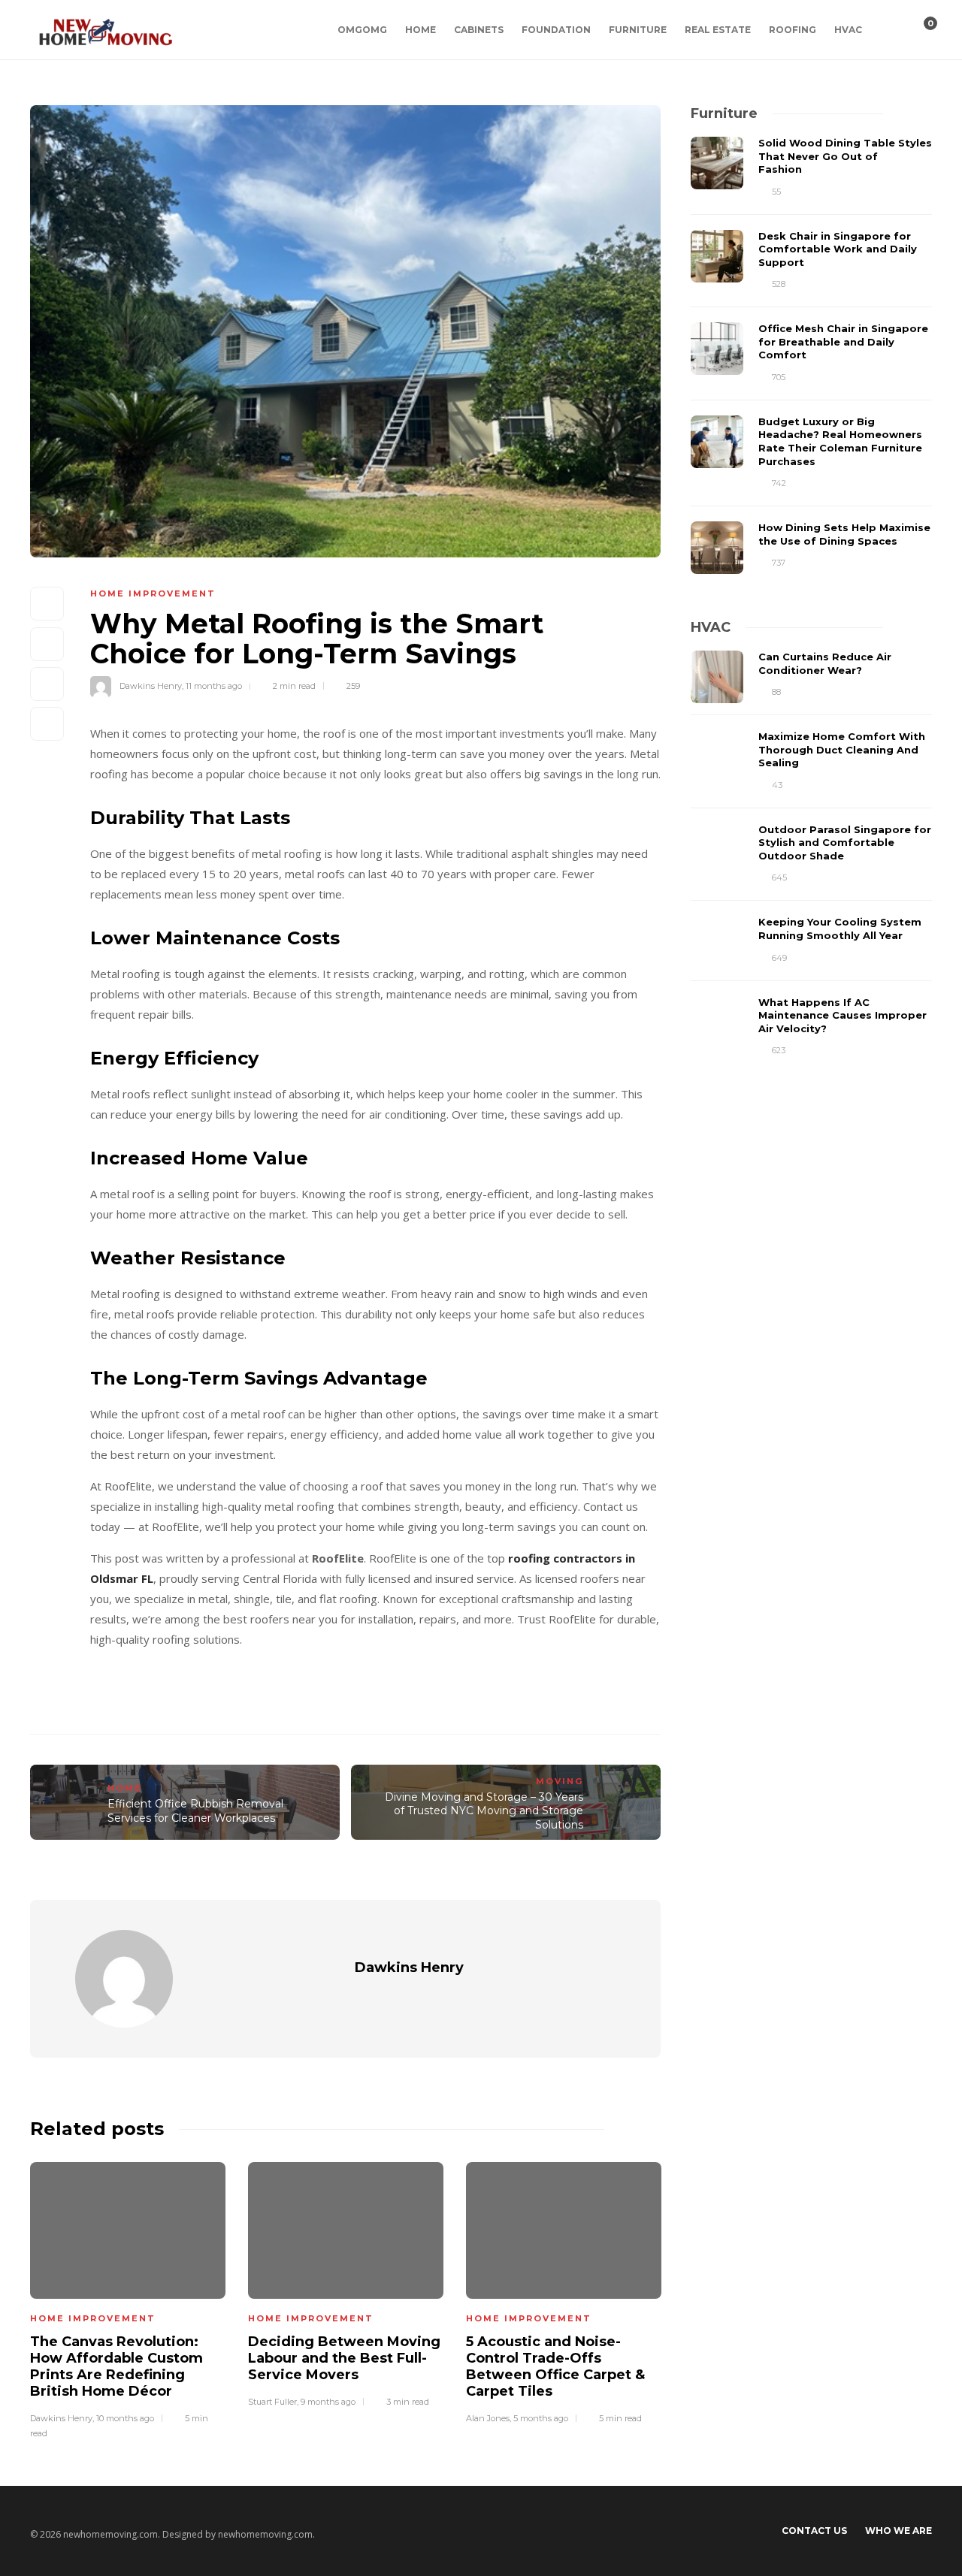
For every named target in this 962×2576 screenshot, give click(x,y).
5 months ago (541, 2418)
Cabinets (479, 30)
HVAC (848, 30)
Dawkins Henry (151, 686)
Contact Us (814, 2531)
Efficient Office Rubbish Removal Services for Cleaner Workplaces (195, 1811)
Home (420, 30)
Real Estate (718, 30)
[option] (128, 2298)
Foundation (556, 30)
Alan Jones (488, 2418)
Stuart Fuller (272, 2402)
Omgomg (362, 30)
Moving (560, 1781)
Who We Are (898, 2531)
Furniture (638, 30)
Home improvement (153, 593)
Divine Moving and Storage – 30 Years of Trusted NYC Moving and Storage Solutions (484, 1811)
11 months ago (214, 686)
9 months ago (328, 2402)
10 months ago (125, 2418)
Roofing (793, 30)
